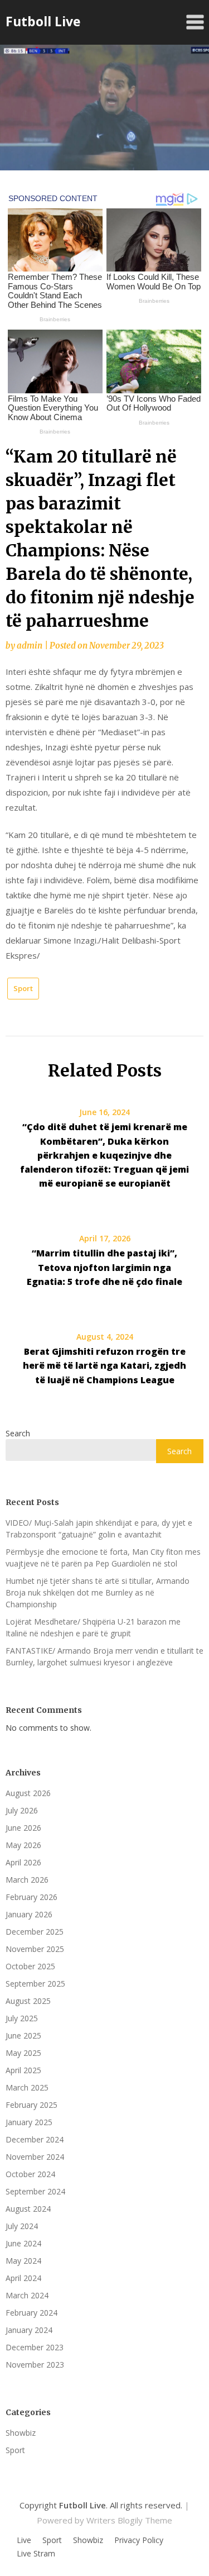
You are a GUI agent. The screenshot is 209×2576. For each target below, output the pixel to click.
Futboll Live (43, 21)
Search (18, 1433)
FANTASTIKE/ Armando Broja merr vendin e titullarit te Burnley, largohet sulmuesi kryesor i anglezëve (104, 1656)
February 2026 (31, 1897)
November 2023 (35, 2365)
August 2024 (28, 2209)
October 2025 (30, 1966)
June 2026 (23, 1828)
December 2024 (35, 2139)
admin (30, 646)
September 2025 (35, 1984)
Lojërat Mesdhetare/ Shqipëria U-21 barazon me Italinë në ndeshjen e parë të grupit (93, 1627)
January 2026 (29, 1914)
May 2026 (23, 1845)
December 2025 (35, 1932)
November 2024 (35, 2157)
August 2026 (28, 1793)
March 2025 (27, 2087)
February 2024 (31, 2313)
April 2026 (23, 1862)
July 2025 (22, 2018)
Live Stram (36, 2554)
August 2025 (28, 2001)
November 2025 (35, 1949)
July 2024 (22, 2226)
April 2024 (23, 2278)
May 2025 (23, 2053)
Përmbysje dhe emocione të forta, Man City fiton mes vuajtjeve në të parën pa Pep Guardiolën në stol (103, 1558)
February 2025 (31, 2105)
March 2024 (27, 2295)
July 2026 (22, 1810)
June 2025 (23, 2035)
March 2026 (27, 1880)
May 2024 (23, 2261)
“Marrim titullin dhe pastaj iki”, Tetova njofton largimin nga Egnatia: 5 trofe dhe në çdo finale (104, 1267)
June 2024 (23, 2243)
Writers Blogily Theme (129, 2520)
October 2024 (30, 2174)
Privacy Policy (139, 2540)
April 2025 (23, 2070)
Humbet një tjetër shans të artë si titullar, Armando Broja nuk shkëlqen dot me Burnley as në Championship (98, 1592)
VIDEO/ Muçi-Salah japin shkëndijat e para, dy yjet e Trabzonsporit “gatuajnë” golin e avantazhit (99, 1529)
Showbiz (21, 2433)
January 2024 (29, 2330)
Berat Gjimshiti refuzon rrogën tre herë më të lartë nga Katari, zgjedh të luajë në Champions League (104, 1365)
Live (24, 2540)
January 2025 (29, 2122)
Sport (23, 988)
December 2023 (35, 2347)
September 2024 (35, 2191)
